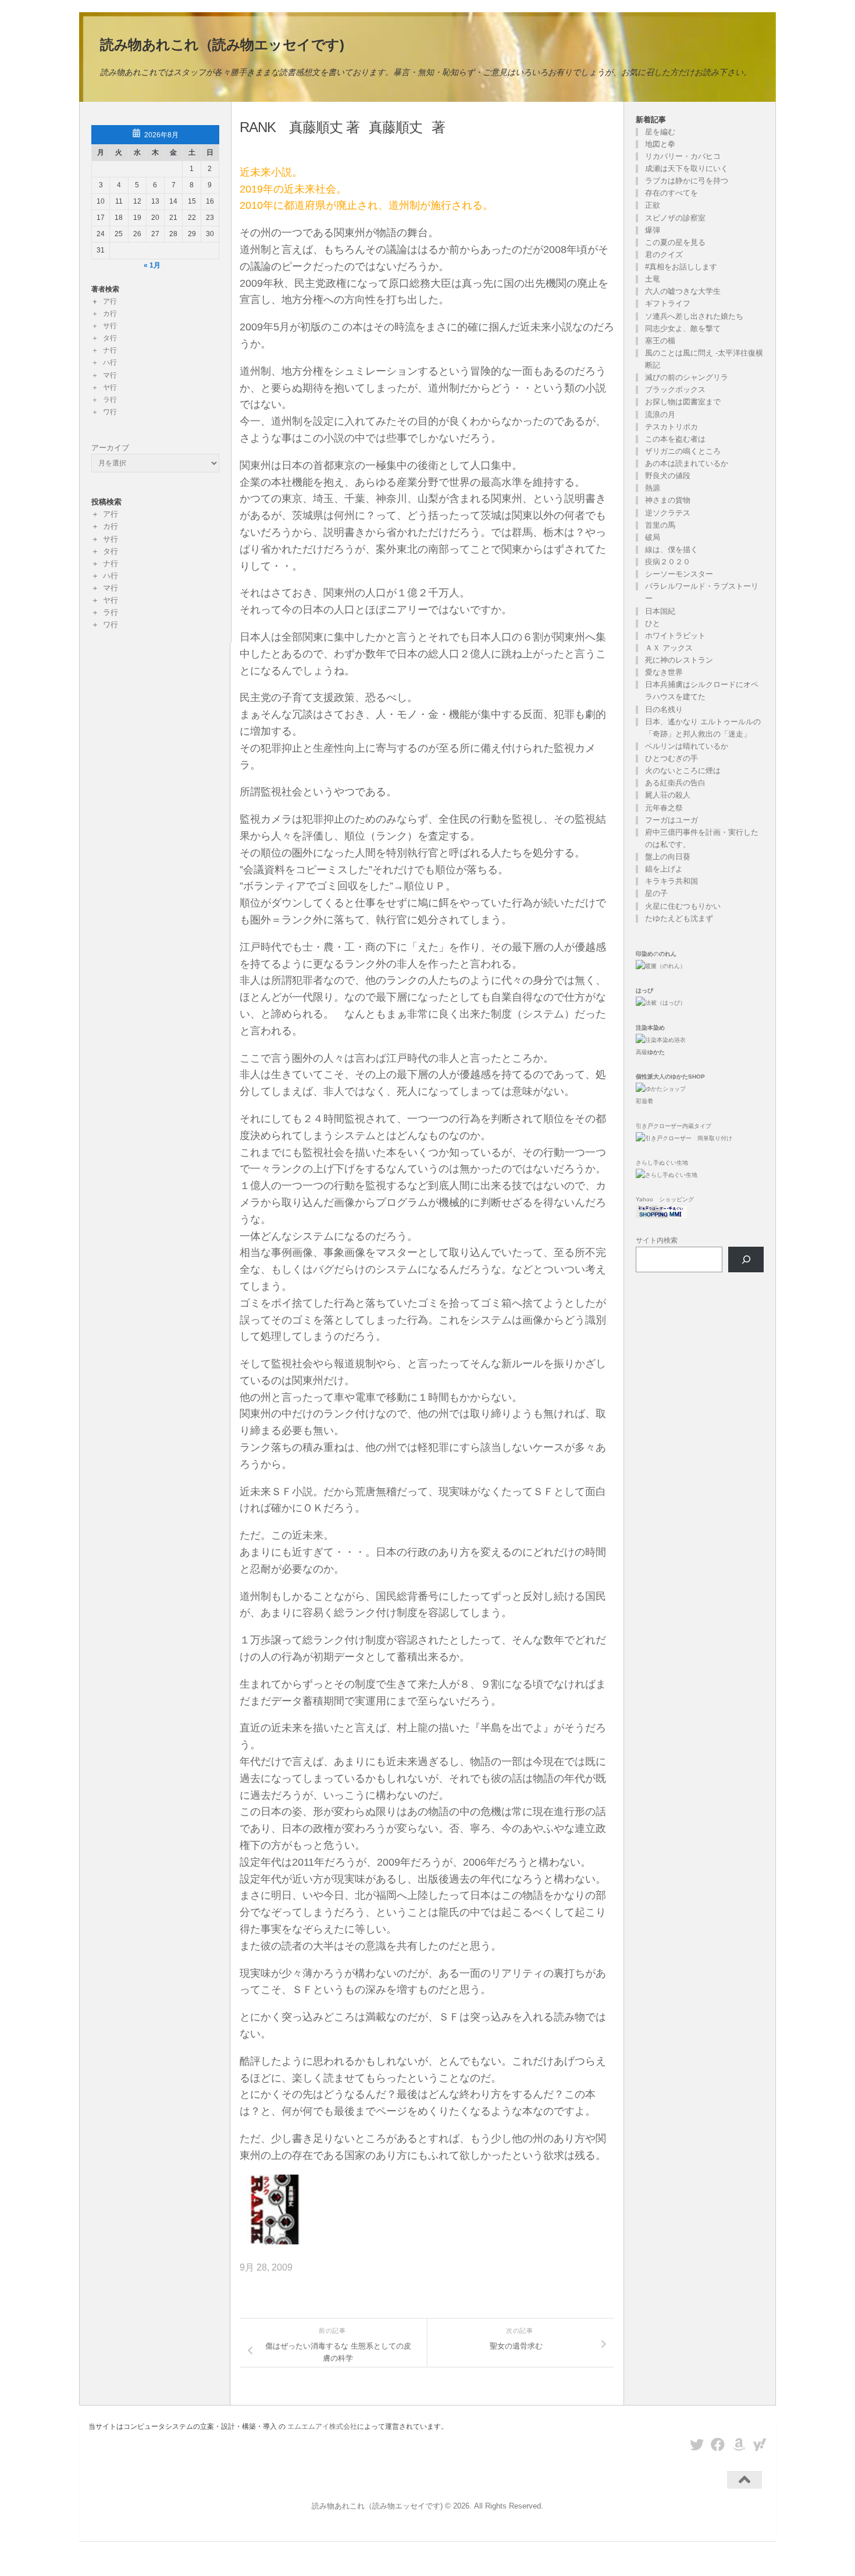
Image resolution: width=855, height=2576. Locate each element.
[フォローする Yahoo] (760, 2445)
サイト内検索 (657, 1240)
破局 (653, 537)
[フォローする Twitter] (697, 2445)
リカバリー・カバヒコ (683, 156)
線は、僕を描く (671, 549)
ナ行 (110, 350)
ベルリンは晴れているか (687, 746)
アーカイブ (110, 448)
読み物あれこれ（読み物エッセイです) (222, 45)
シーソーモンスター (679, 574)
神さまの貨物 (668, 500)
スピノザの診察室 (675, 218)
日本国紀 (660, 611)
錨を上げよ (664, 869)
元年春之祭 (664, 808)
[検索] (746, 1260)
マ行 (110, 375)
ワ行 (110, 412)
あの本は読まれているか (687, 463)
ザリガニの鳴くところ (683, 451)
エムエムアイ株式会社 (322, 2426)
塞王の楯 (660, 341)
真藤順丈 (396, 127)
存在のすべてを (671, 193)
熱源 (653, 488)
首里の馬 (660, 525)
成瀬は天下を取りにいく (687, 168)
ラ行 (110, 400)
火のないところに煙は (683, 771)
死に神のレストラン (679, 660)
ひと (653, 623)
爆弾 (653, 230)
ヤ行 (110, 387)
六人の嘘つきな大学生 (683, 291)
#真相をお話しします (681, 267)
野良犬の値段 (668, 476)
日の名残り (664, 709)
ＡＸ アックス (669, 648)
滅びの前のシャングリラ (687, 377)
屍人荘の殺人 (668, 795)
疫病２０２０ (668, 562)
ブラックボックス (675, 389)
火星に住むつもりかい (683, 906)
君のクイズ (664, 255)
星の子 (656, 893)
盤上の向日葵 (668, 857)
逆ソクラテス (668, 513)
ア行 (110, 301)
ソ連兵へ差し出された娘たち (694, 316)
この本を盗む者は (675, 439)
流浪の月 (660, 414)
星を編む (660, 132)
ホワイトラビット (675, 636)
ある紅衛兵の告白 (675, 783)
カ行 (110, 314)
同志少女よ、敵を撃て (683, 328)
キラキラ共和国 (671, 881)
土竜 (653, 279)
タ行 (110, 338)
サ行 (110, 326)
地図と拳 (660, 144)
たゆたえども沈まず (679, 918)
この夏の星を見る (675, 242)
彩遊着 (644, 1101)
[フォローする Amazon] (739, 2445)
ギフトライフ (668, 303)
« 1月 (152, 265)
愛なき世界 (664, 672)
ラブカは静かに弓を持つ (687, 181)
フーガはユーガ (671, 820)
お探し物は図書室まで (683, 402)
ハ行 (110, 362)
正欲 (653, 205)
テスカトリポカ (671, 427)
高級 (650, 1052)
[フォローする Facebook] (718, 2445)
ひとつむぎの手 (671, 758)
